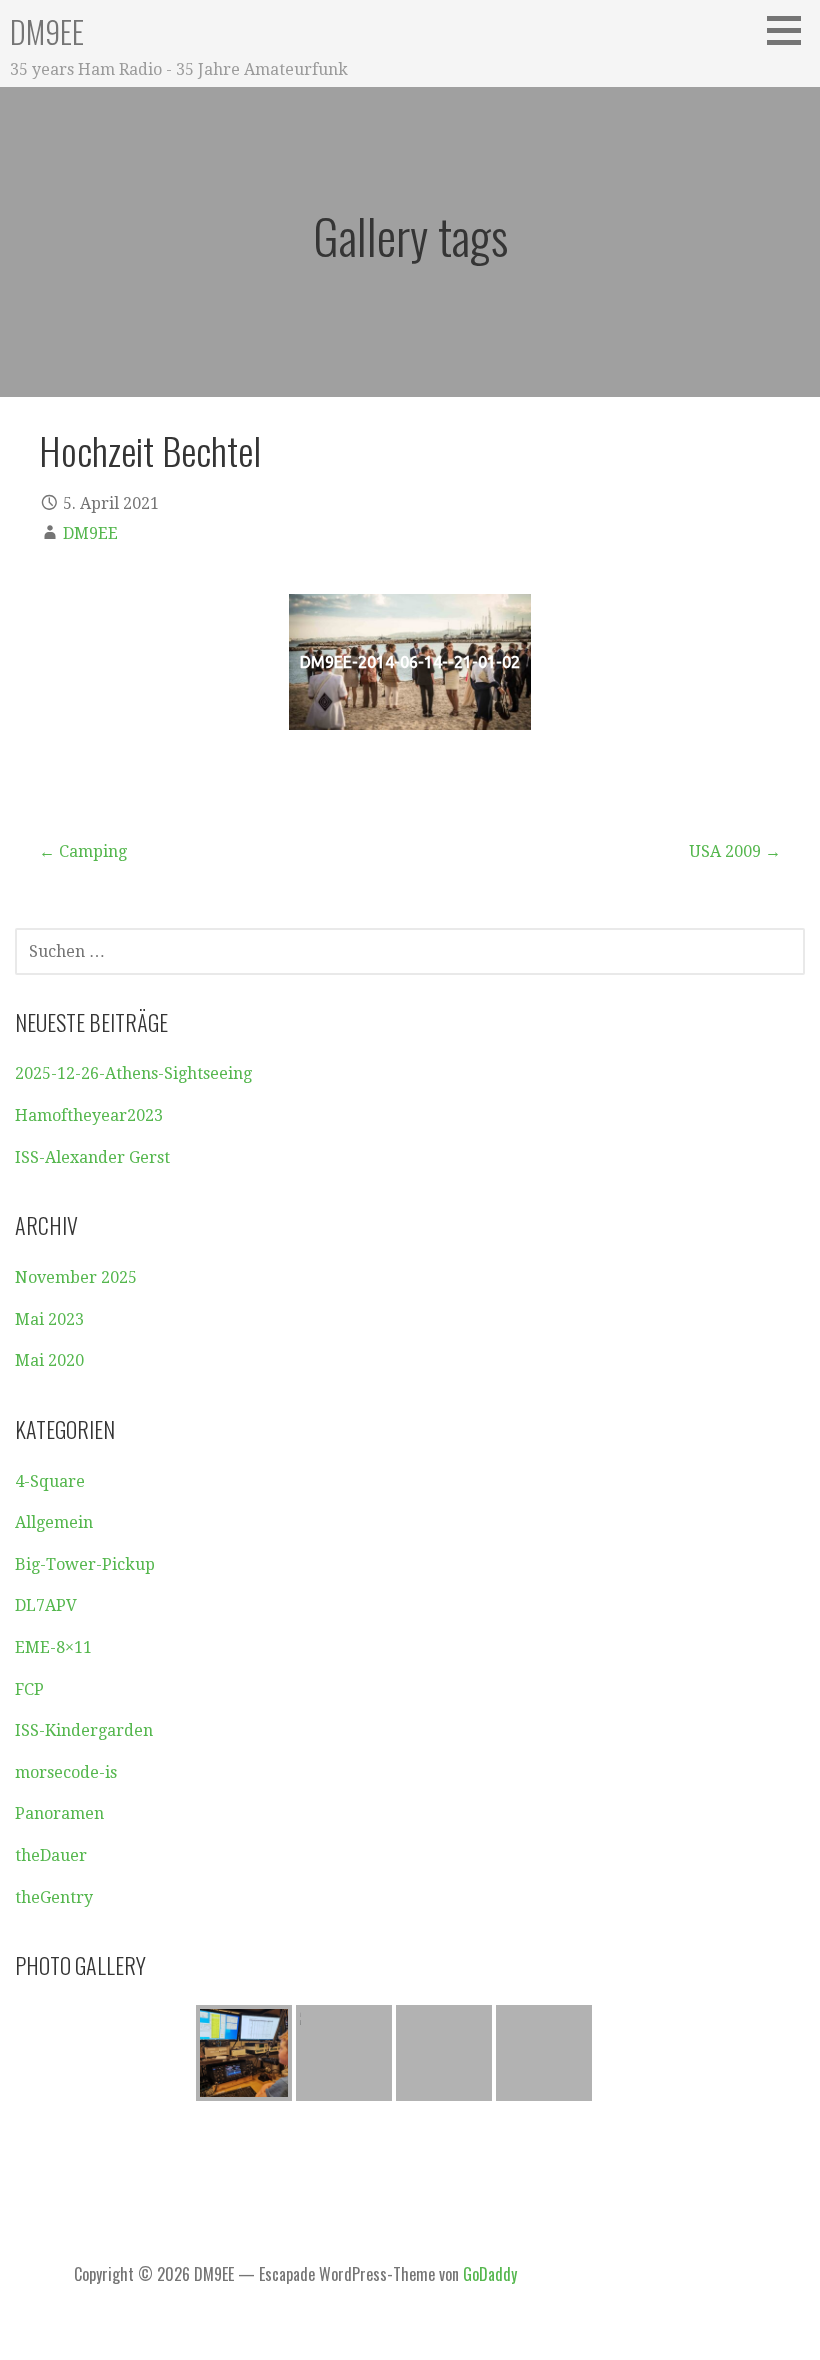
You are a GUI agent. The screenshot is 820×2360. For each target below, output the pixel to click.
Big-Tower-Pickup (85, 1564)
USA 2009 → (735, 851)
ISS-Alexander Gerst (92, 1157)
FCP (29, 1689)
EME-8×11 (53, 1647)
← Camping (83, 851)
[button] (791, 30)
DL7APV (46, 1605)
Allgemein (54, 1522)
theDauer (51, 1855)
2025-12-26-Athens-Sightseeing (133, 1073)
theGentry (54, 1897)
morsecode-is (66, 1772)
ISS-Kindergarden (84, 1730)
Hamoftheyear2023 (89, 1115)
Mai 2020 (49, 1360)
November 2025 (76, 1277)
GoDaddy (490, 2274)
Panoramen (59, 1813)
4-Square (50, 1481)
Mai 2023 (49, 1319)
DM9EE (47, 31)
